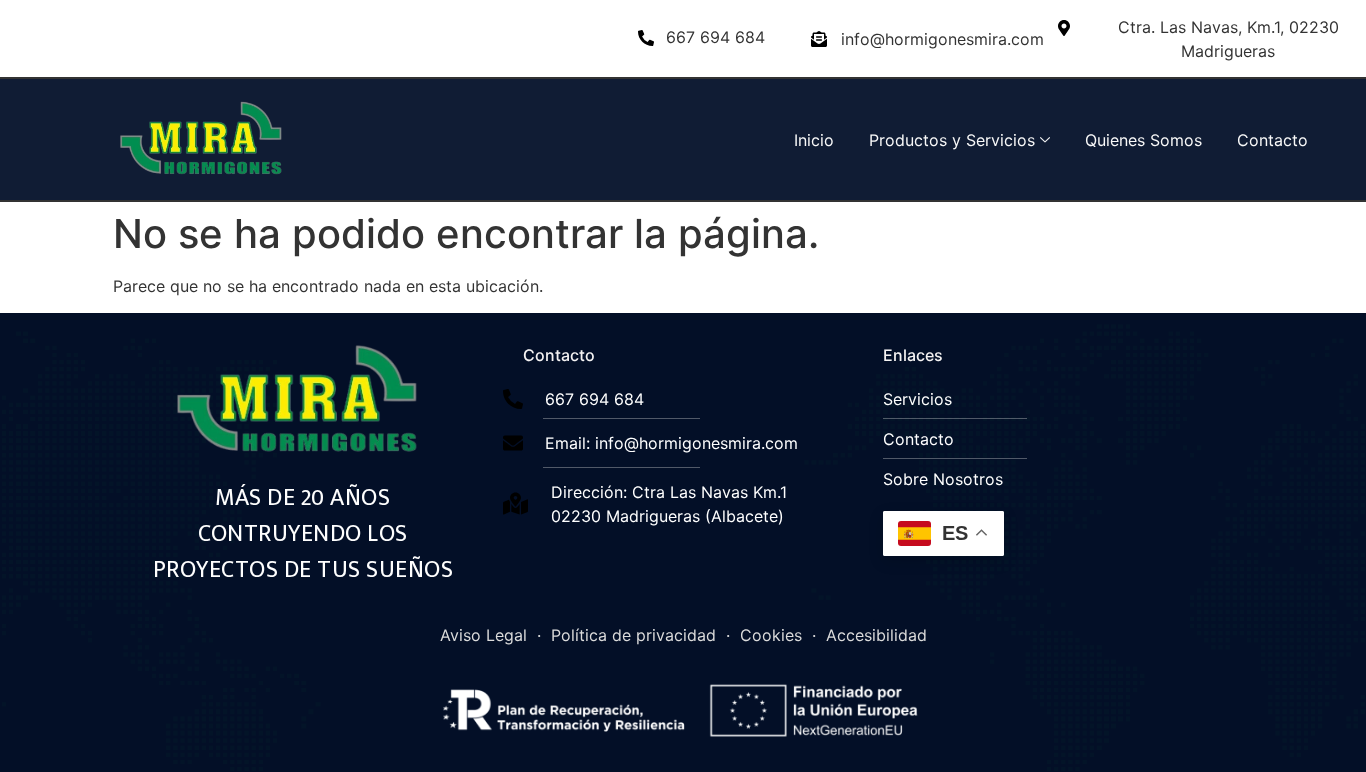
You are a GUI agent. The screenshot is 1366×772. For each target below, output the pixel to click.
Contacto (1272, 140)
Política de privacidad (633, 635)
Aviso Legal (483, 635)
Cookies (771, 635)
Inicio (814, 140)
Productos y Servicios (952, 140)
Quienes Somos (1143, 140)
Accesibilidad (876, 635)
